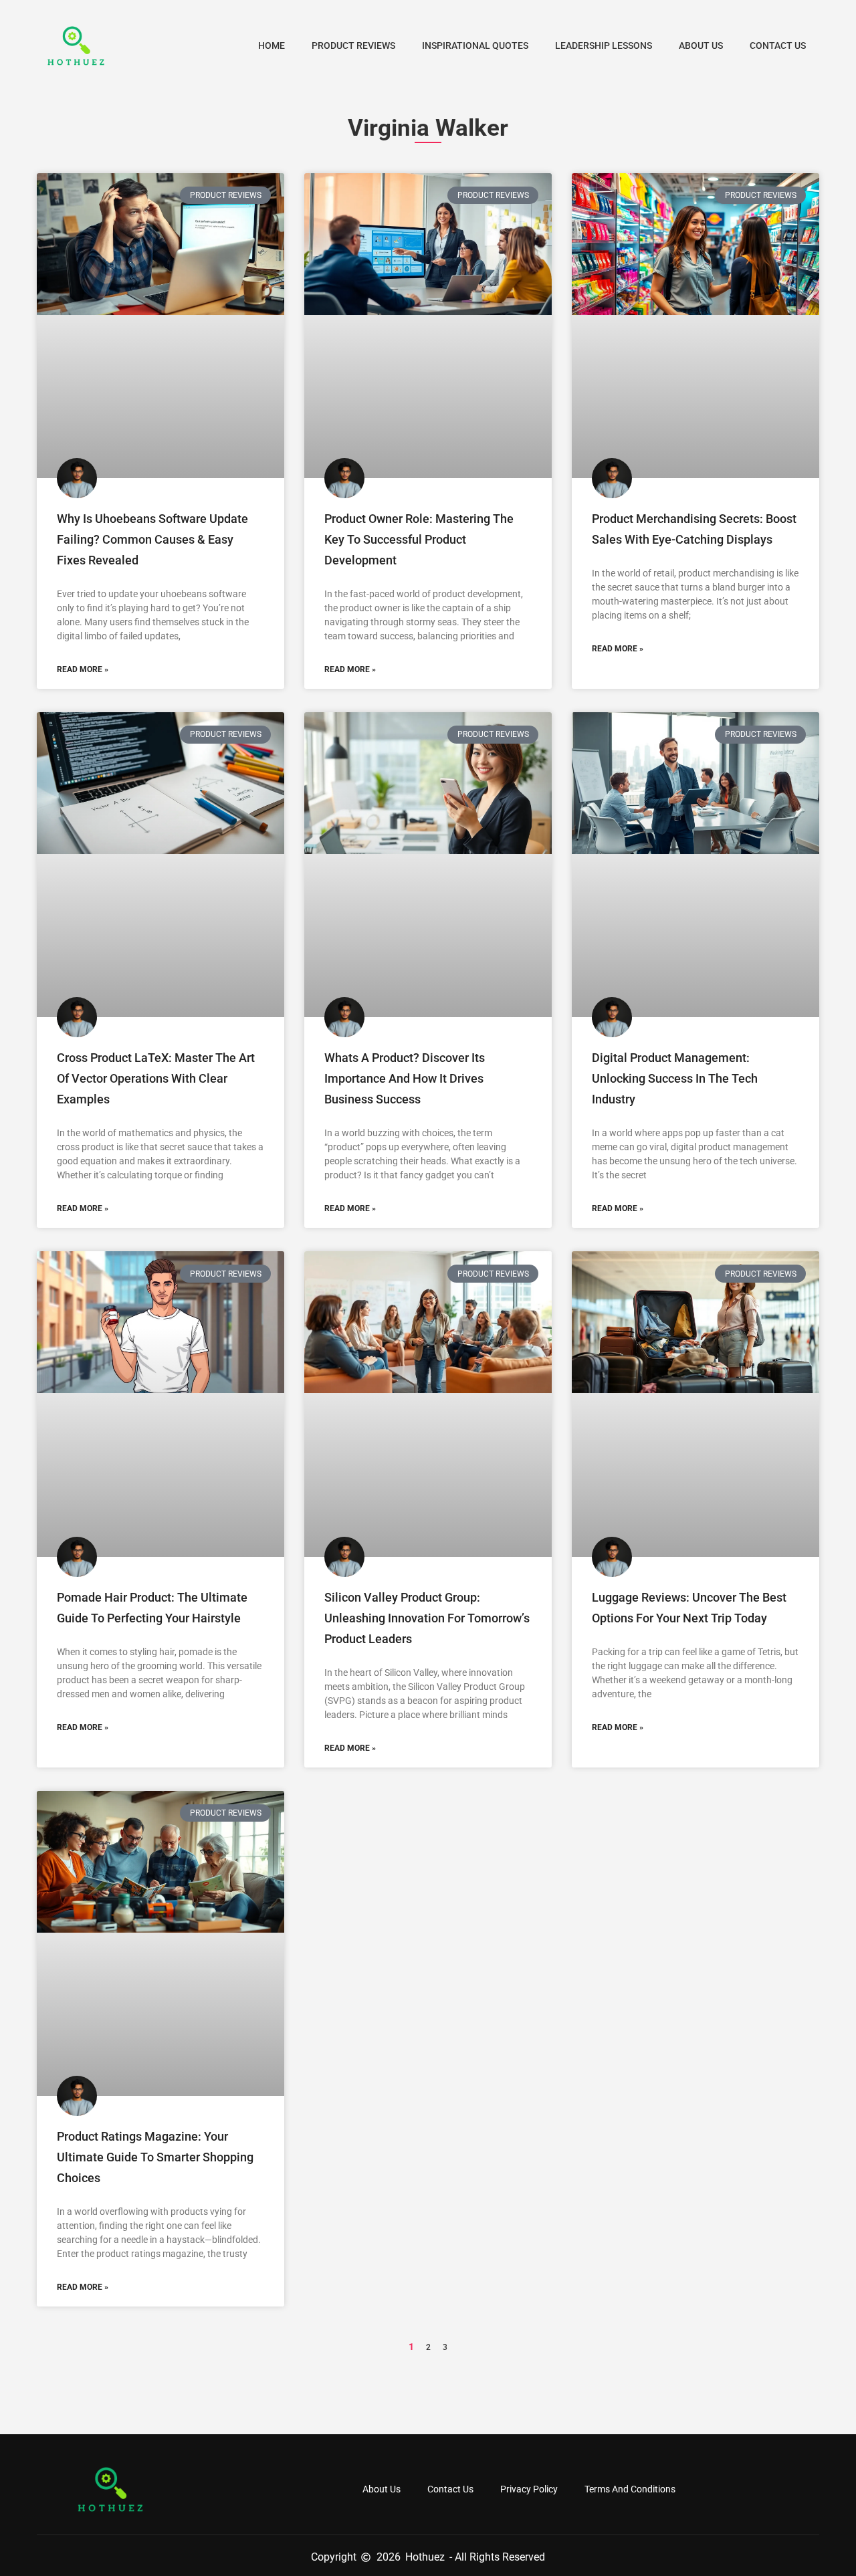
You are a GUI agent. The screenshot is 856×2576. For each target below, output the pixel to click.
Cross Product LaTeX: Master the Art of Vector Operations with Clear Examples (156, 1078)
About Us (701, 45)
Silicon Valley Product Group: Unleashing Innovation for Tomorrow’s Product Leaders (427, 1618)
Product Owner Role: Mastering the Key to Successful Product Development (419, 539)
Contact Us (778, 45)
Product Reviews (353, 45)
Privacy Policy (529, 2489)
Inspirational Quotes (475, 45)
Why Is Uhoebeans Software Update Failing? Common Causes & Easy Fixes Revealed (152, 539)
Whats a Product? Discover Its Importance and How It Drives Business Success (405, 1078)
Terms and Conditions (630, 2489)
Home (272, 45)
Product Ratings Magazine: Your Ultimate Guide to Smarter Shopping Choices (155, 2157)
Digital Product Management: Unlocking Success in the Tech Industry (675, 1078)
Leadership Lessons (604, 45)
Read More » (83, 669)
